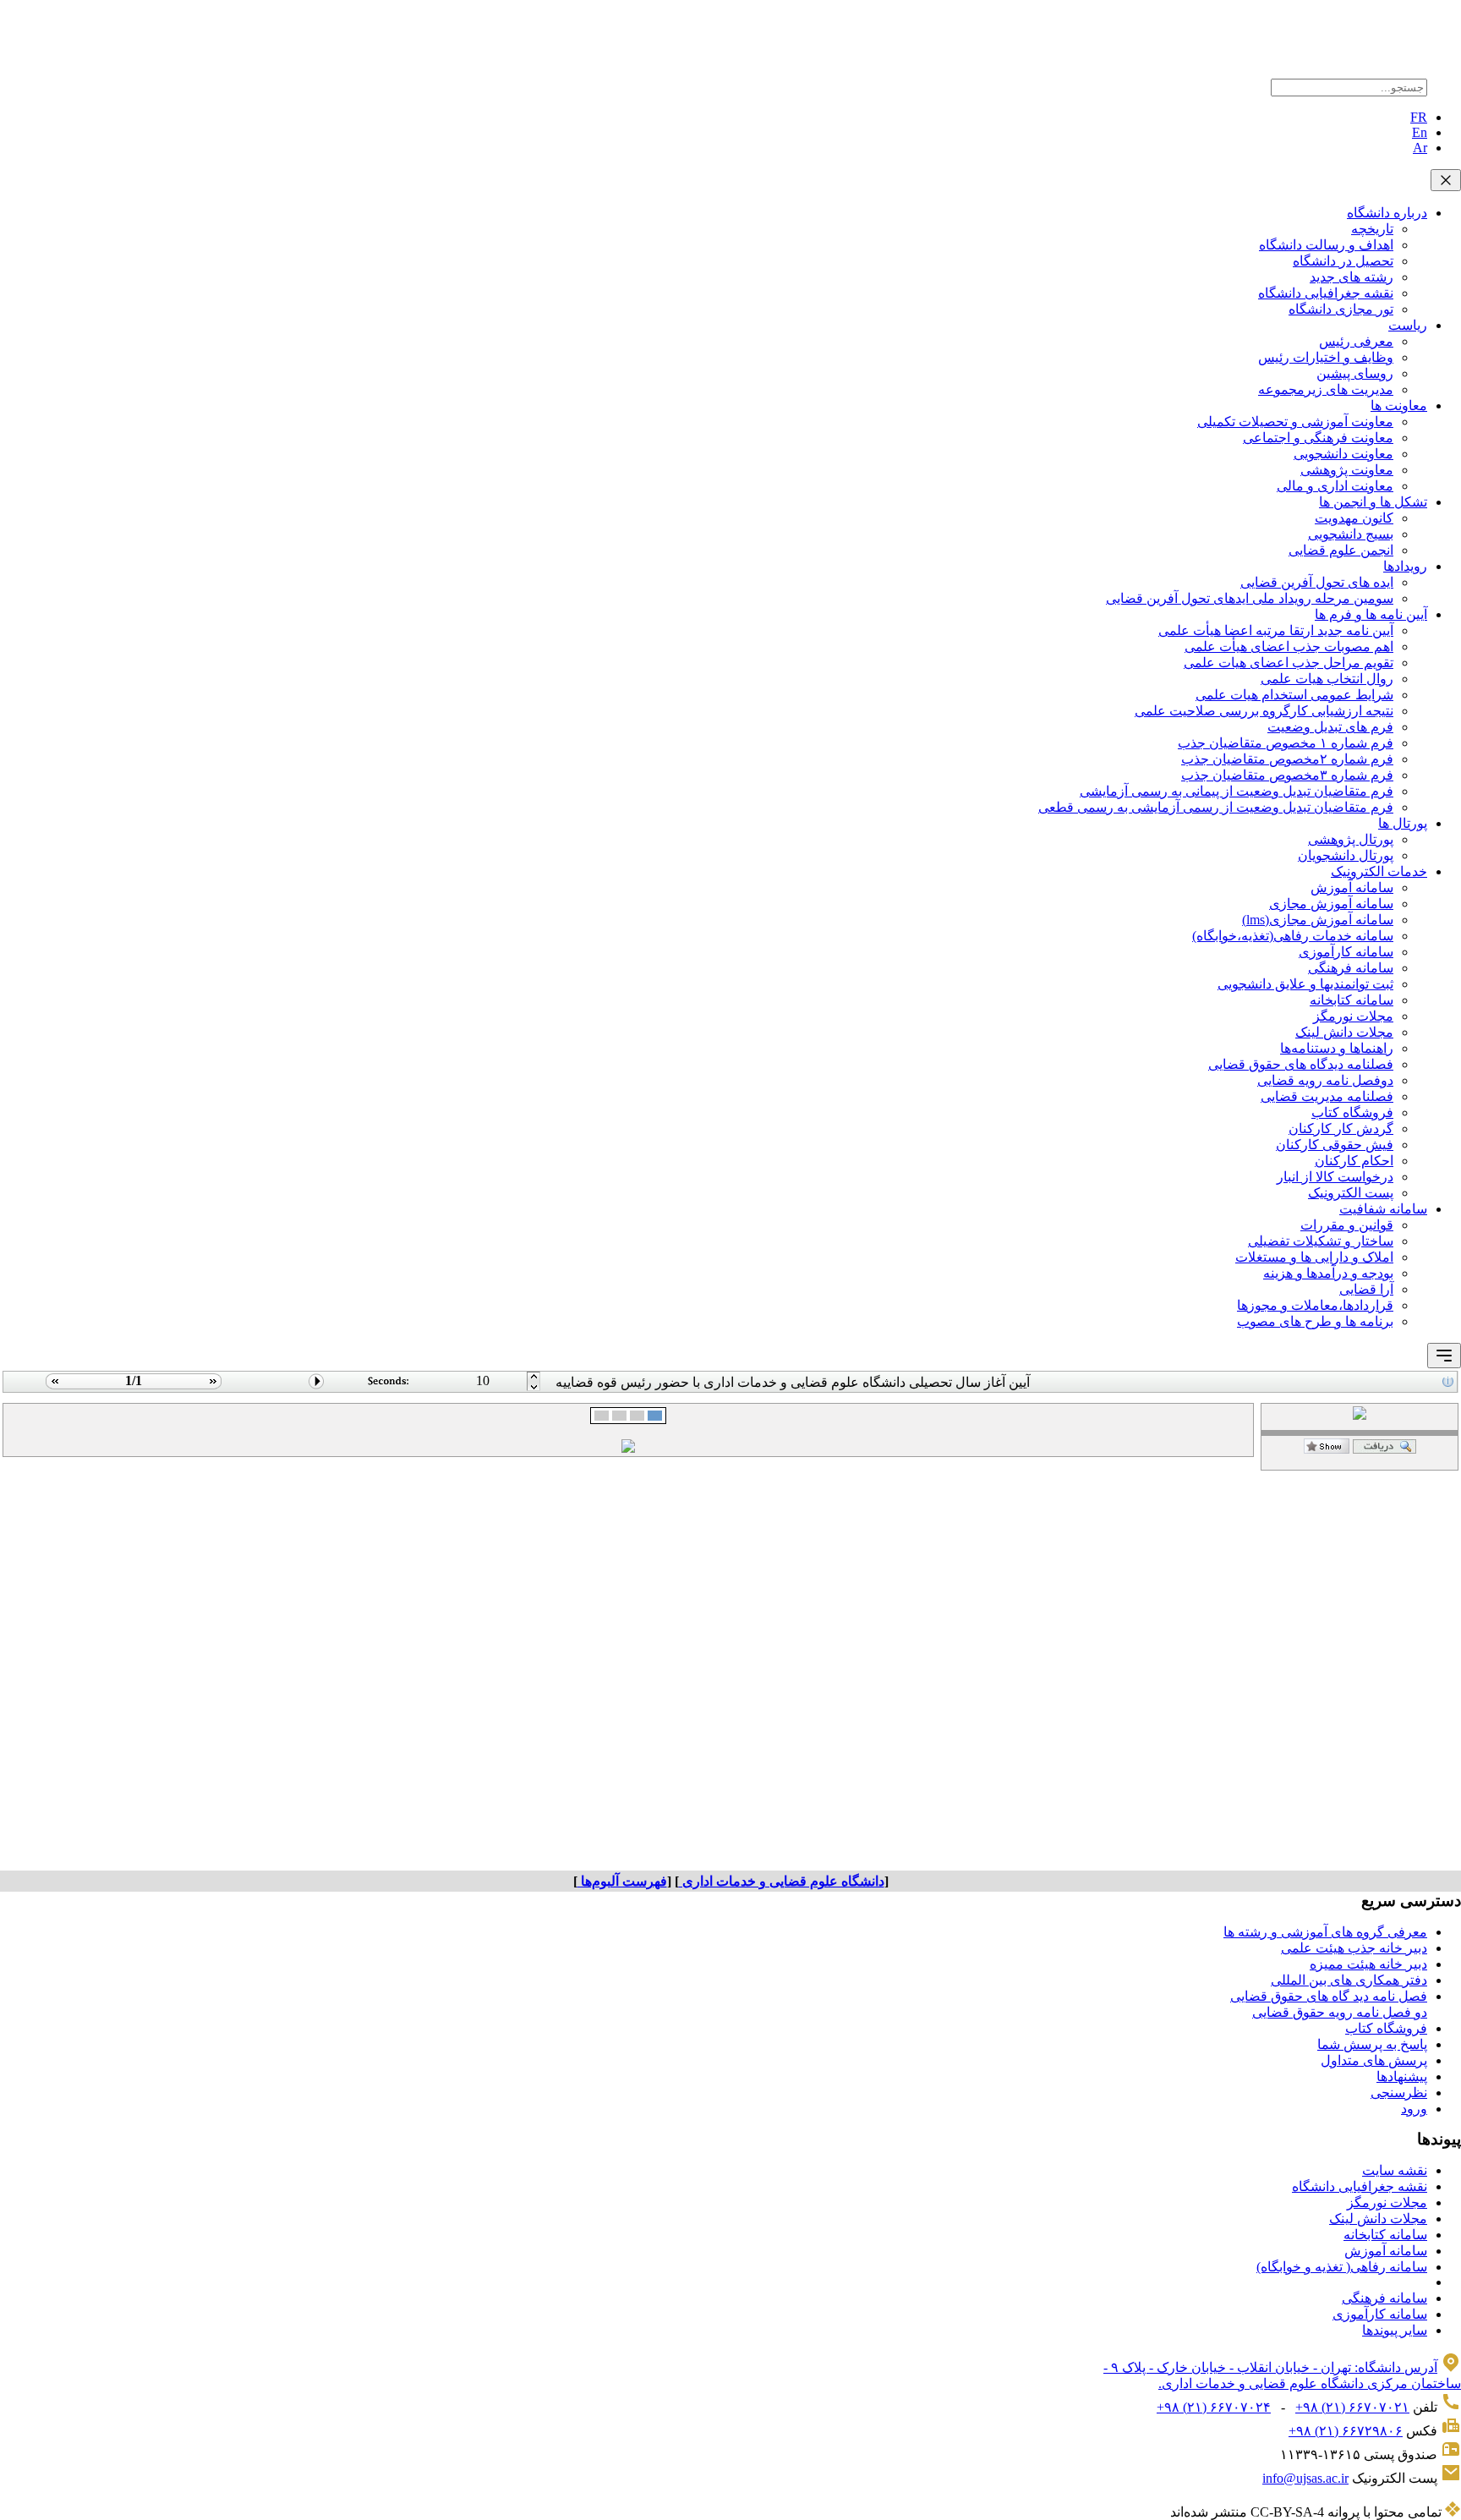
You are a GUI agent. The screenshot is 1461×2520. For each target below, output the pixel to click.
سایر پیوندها (1395, 2330)
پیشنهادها (1402, 2076)
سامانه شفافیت (1383, 1209)
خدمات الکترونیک (1379, 871)
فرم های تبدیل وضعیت (1330, 727)
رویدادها (1405, 566)
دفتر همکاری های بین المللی (1349, 1980)
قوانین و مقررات (1347, 1225)
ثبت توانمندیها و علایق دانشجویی (1305, 984)
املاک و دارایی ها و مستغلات (1314, 1257)
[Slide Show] (317, 1388)
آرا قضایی (1366, 1289)
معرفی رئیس (1356, 341)
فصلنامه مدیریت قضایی (1327, 1096)
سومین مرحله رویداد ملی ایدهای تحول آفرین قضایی (1250, 598)
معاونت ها (1399, 405)
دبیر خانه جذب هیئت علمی (1354, 1948)
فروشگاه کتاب (1352, 1112)
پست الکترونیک (1351, 1193)
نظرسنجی (1399, 2093)
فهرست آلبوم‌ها (622, 1881)
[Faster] (534, 1388)
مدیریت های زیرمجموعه (1326, 389)
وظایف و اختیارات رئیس (1326, 357)
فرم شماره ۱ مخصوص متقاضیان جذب (1286, 743)
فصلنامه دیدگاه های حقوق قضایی (1301, 1064)
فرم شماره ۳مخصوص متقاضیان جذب (1287, 775)
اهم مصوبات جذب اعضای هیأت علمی (1289, 646)
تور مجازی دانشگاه (1341, 309)
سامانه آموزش (1352, 887)
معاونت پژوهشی (1347, 470)
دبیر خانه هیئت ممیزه (1368, 1964)
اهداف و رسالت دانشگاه (1326, 245)
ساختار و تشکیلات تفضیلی (1321, 1241)
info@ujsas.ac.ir (1305, 2478)
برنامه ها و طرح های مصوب (1315, 1321)
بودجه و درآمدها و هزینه (1328, 1273)
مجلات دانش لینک (1344, 1032)
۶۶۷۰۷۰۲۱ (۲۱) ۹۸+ (1352, 2407)
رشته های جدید (1352, 277)
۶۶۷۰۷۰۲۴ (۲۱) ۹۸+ (1214, 2407)
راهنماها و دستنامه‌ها (1337, 1048)
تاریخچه (1372, 229)
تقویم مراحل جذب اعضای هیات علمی (1289, 663)
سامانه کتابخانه (1352, 1000)
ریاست (1408, 325)
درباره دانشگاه (1387, 213)
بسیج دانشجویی (1351, 534)
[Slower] (534, 1377)
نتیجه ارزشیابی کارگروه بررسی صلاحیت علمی (1264, 711)
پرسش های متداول (1374, 2060)
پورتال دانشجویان (1346, 855)
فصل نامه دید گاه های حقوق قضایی (1329, 1996)
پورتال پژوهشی (1351, 839)
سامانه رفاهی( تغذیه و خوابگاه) (1342, 2267)
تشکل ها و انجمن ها (1373, 502)
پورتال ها (1403, 823)
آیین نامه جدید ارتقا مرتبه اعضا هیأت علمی (1276, 630)
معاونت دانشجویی (1343, 454)
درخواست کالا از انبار (1335, 1177)
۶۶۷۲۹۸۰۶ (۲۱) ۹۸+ (1346, 2431)
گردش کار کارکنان (1341, 1129)
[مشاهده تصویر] (53, 1388)
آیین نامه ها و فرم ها (1371, 614)
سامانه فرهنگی (1351, 968)
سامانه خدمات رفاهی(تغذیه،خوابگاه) (1293, 936)
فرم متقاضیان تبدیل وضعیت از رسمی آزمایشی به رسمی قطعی (1216, 807)
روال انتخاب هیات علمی (1327, 679)
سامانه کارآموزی (1346, 952)
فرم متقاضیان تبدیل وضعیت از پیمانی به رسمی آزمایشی (1237, 791)
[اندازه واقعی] (1384, 1449)
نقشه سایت (1395, 2170)
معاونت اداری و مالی (1335, 486)
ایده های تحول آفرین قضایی (1317, 582)
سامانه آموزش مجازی (1331, 904)
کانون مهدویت (1354, 518)
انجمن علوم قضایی (1341, 550)
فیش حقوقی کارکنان (1335, 1145)
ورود (1414, 2109)
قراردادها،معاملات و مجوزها (1315, 1305)
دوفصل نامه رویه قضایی (1325, 1080)
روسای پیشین (1355, 373)
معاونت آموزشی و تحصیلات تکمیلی (1295, 422)
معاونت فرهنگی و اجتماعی (1318, 438)
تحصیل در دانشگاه (1343, 261)
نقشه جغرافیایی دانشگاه (1326, 293)
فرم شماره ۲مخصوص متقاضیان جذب (1287, 759)
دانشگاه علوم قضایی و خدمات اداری (782, 1881)
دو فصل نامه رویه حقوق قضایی (1340, 2012)
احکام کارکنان (1354, 1161)
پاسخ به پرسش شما (1372, 2044)
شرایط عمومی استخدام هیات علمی (1294, 695)
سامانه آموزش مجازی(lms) (1318, 920)
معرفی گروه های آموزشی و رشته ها (1325, 1932)
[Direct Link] (1327, 1449)
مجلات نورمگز (1353, 1016)
